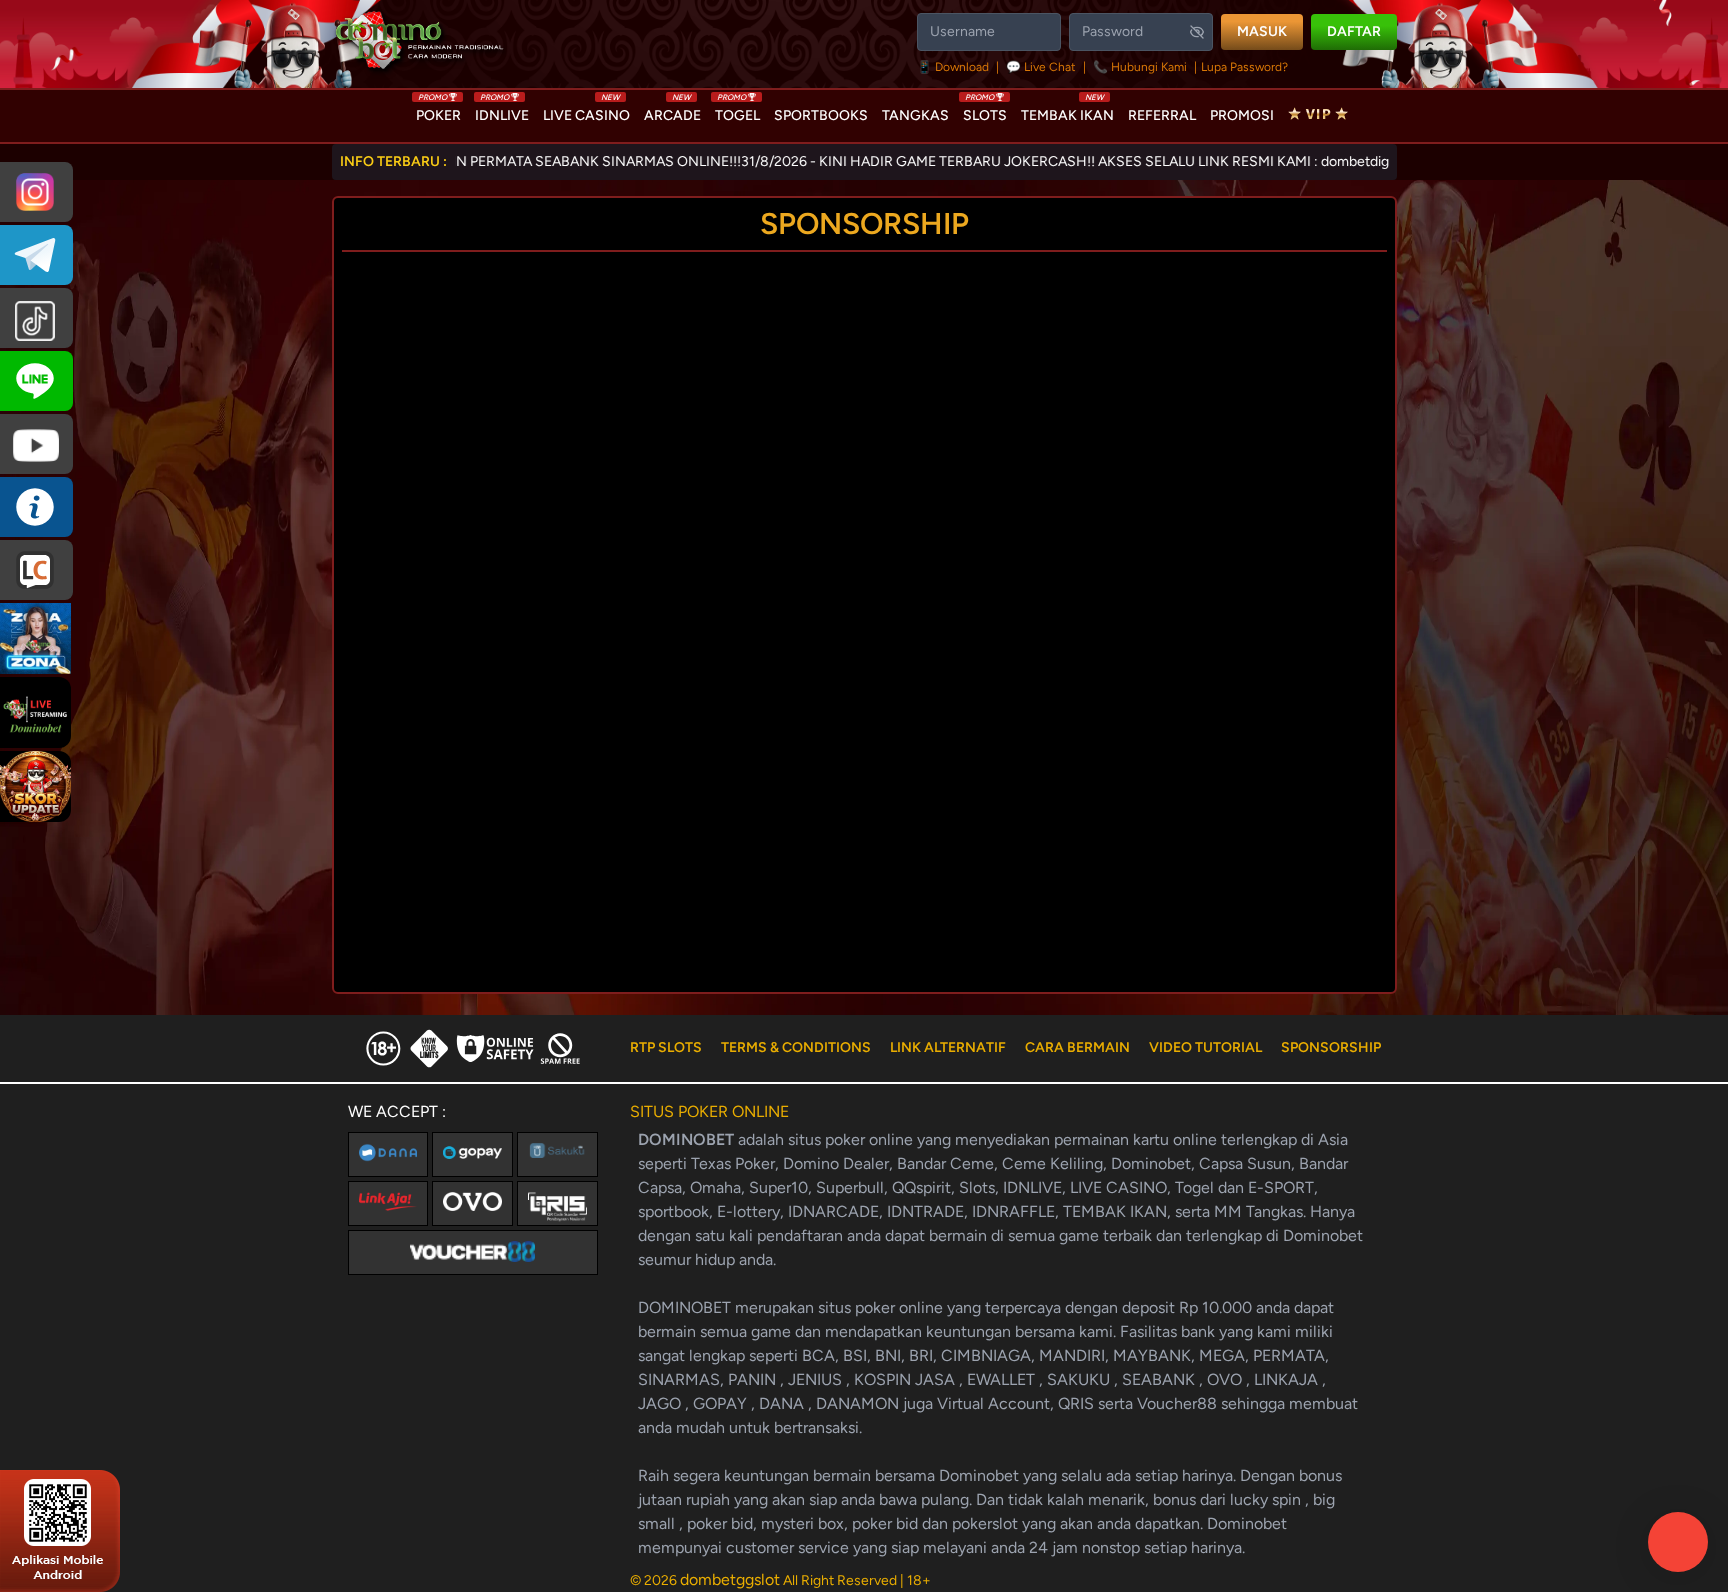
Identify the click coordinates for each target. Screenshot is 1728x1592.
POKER (438, 111)
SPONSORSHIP (1331, 1047)
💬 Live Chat (1041, 67)
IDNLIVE (502, 111)
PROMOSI (1242, 115)
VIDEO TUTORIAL (1205, 1047)
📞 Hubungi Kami (1140, 67)
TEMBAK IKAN (1067, 111)
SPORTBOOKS (821, 115)
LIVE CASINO (586, 111)
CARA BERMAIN (1077, 1047)
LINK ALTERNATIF (948, 1047)
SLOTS (985, 111)
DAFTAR (1354, 31)
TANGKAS (915, 115)
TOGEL (737, 111)
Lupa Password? (1244, 67)
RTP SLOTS (666, 1047)
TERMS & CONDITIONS (796, 1047)
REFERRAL (1162, 115)
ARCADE (672, 111)
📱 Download (954, 67)
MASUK (1262, 31)
